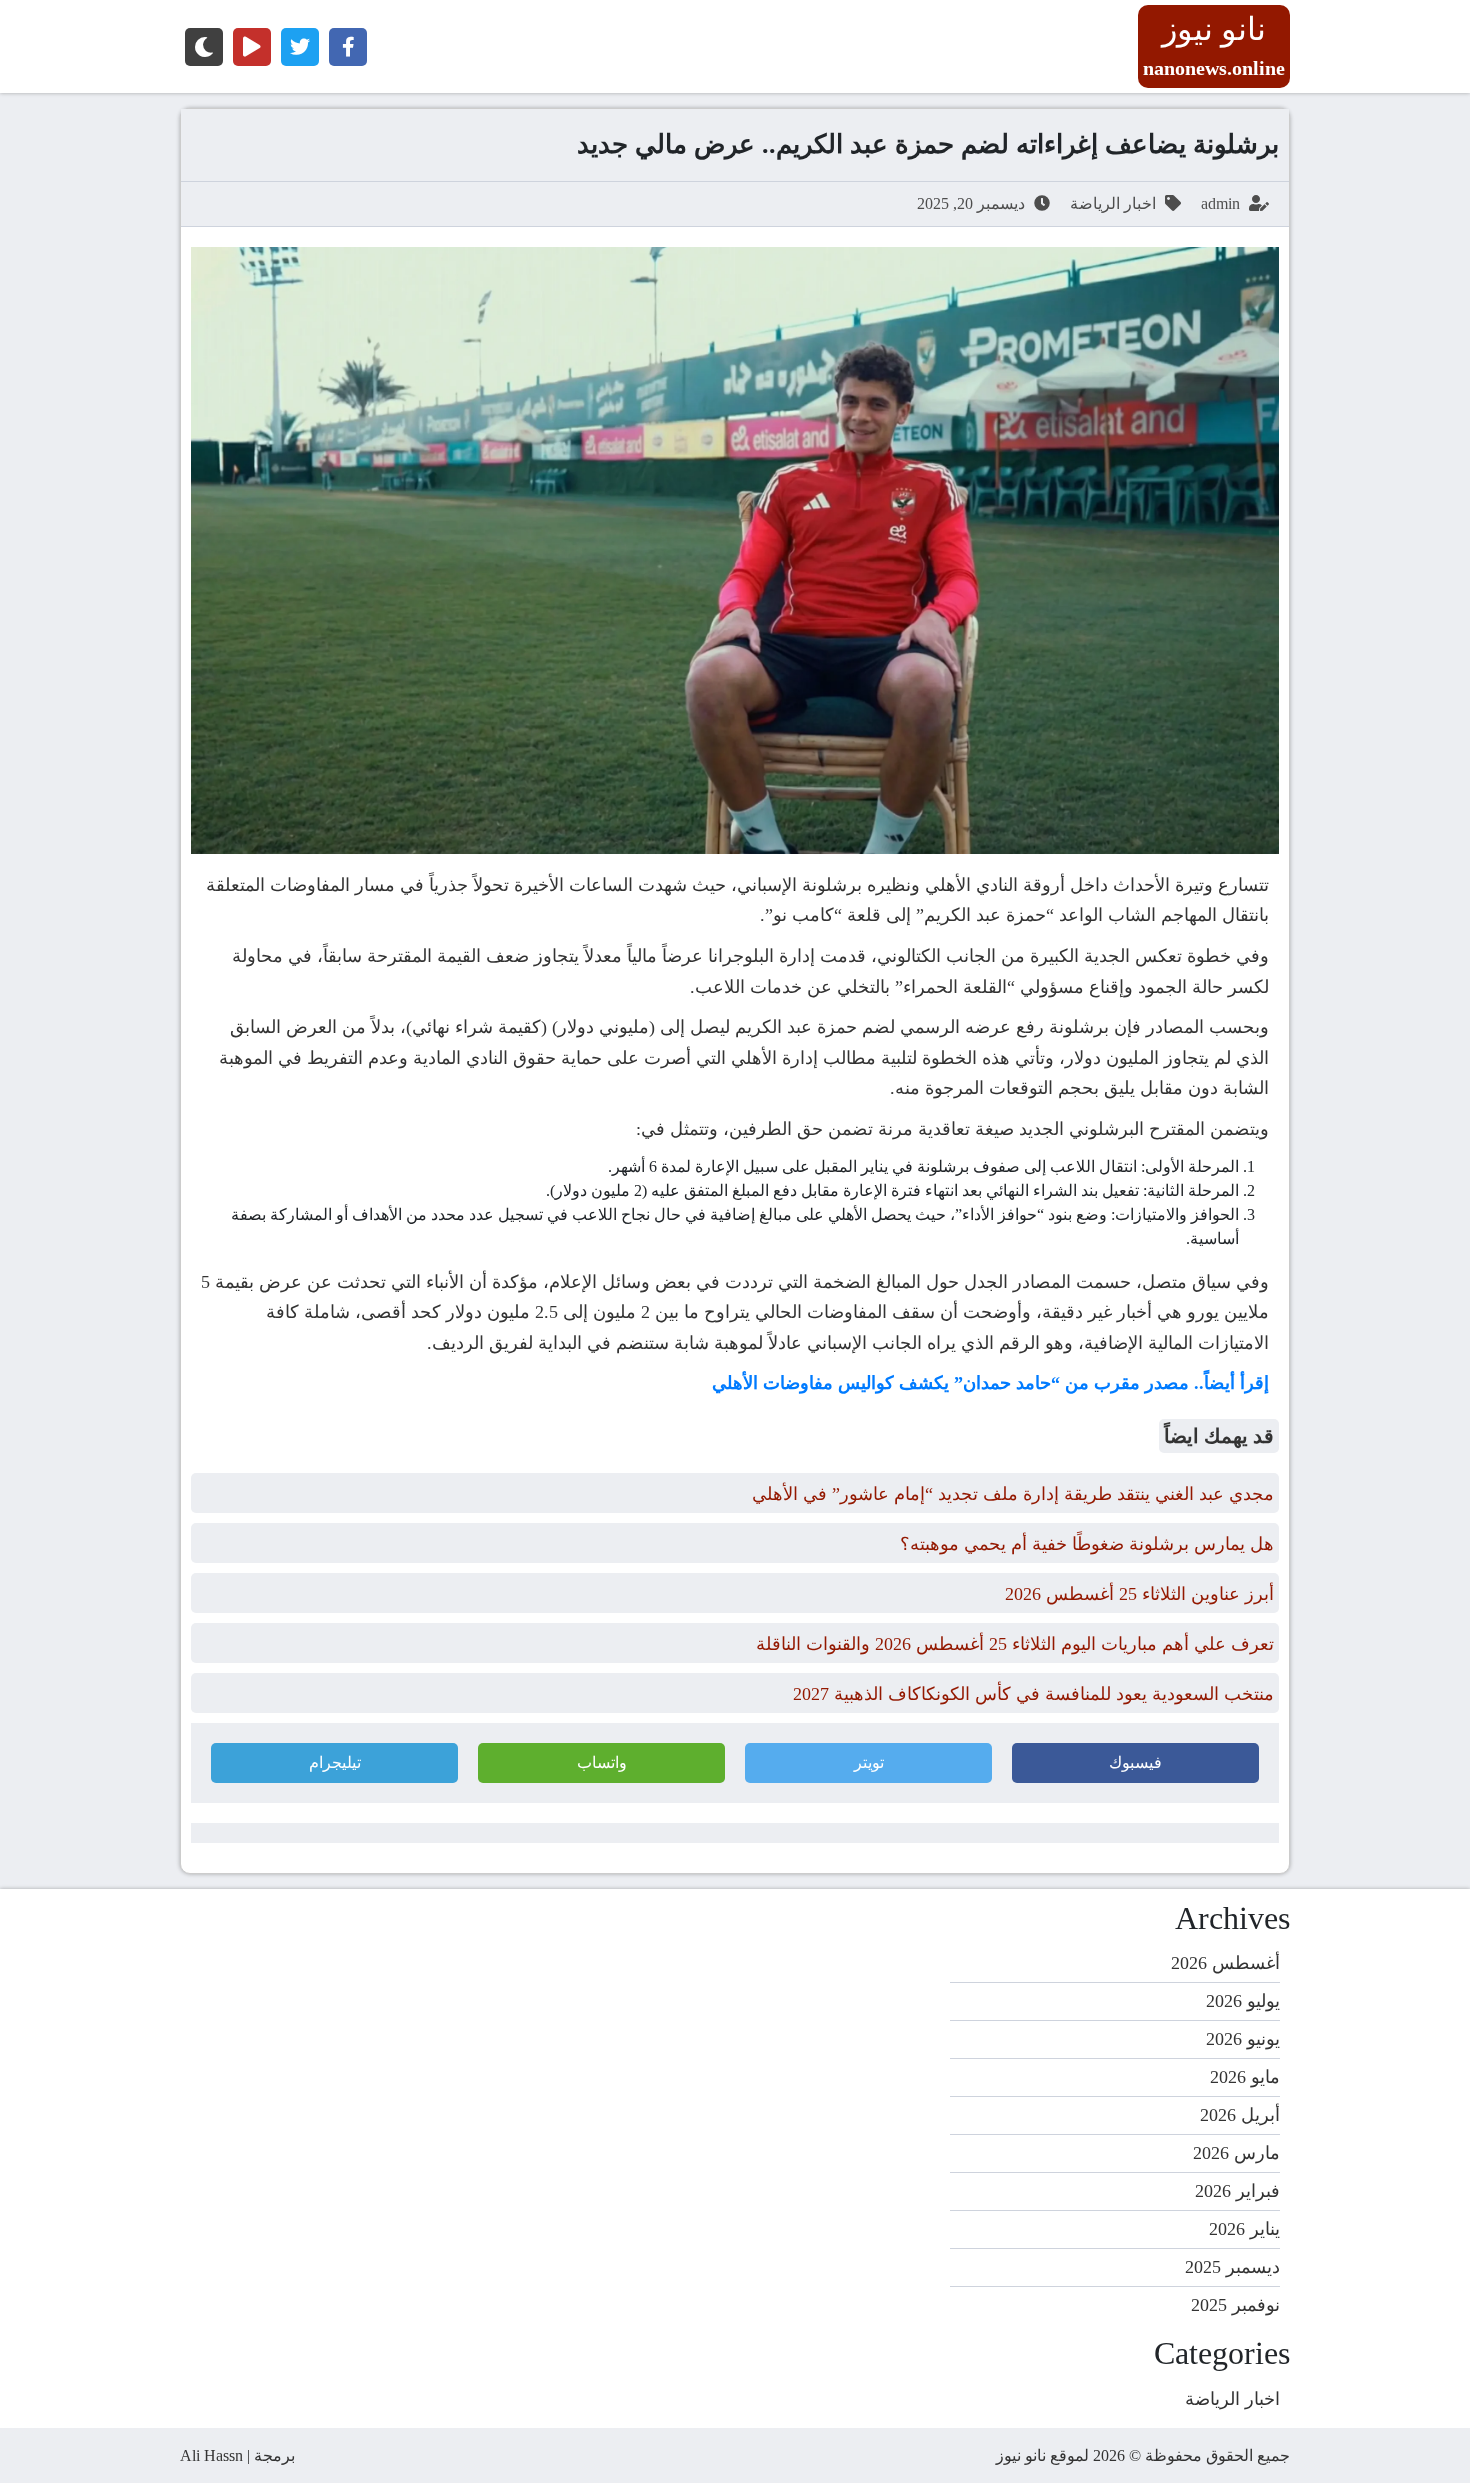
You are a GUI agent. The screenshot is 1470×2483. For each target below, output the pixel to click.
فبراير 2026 (1237, 2191)
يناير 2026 (1244, 2229)
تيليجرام (335, 1762)
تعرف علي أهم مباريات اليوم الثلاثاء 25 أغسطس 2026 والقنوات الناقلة (1015, 1644)
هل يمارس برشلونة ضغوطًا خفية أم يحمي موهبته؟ (1087, 1544)
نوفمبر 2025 (1235, 2305)
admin (1220, 203)
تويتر (869, 1762)
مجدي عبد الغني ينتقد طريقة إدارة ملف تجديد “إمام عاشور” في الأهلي (1013, 1494)
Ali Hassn (211, 2455)
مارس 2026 (1236, 2153)
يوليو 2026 (1243, 2001)
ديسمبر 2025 (1232, 2267)
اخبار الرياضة (1113, 203)
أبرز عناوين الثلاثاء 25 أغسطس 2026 (1139, 1594)
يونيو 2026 (1243, 2039)
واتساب (602, 1762)
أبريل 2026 (1240, 2115)
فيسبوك (1135, 1762)
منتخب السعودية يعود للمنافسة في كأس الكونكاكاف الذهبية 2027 (1033, 1694)
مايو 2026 (1245, 2077)
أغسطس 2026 (1225, 1963)
